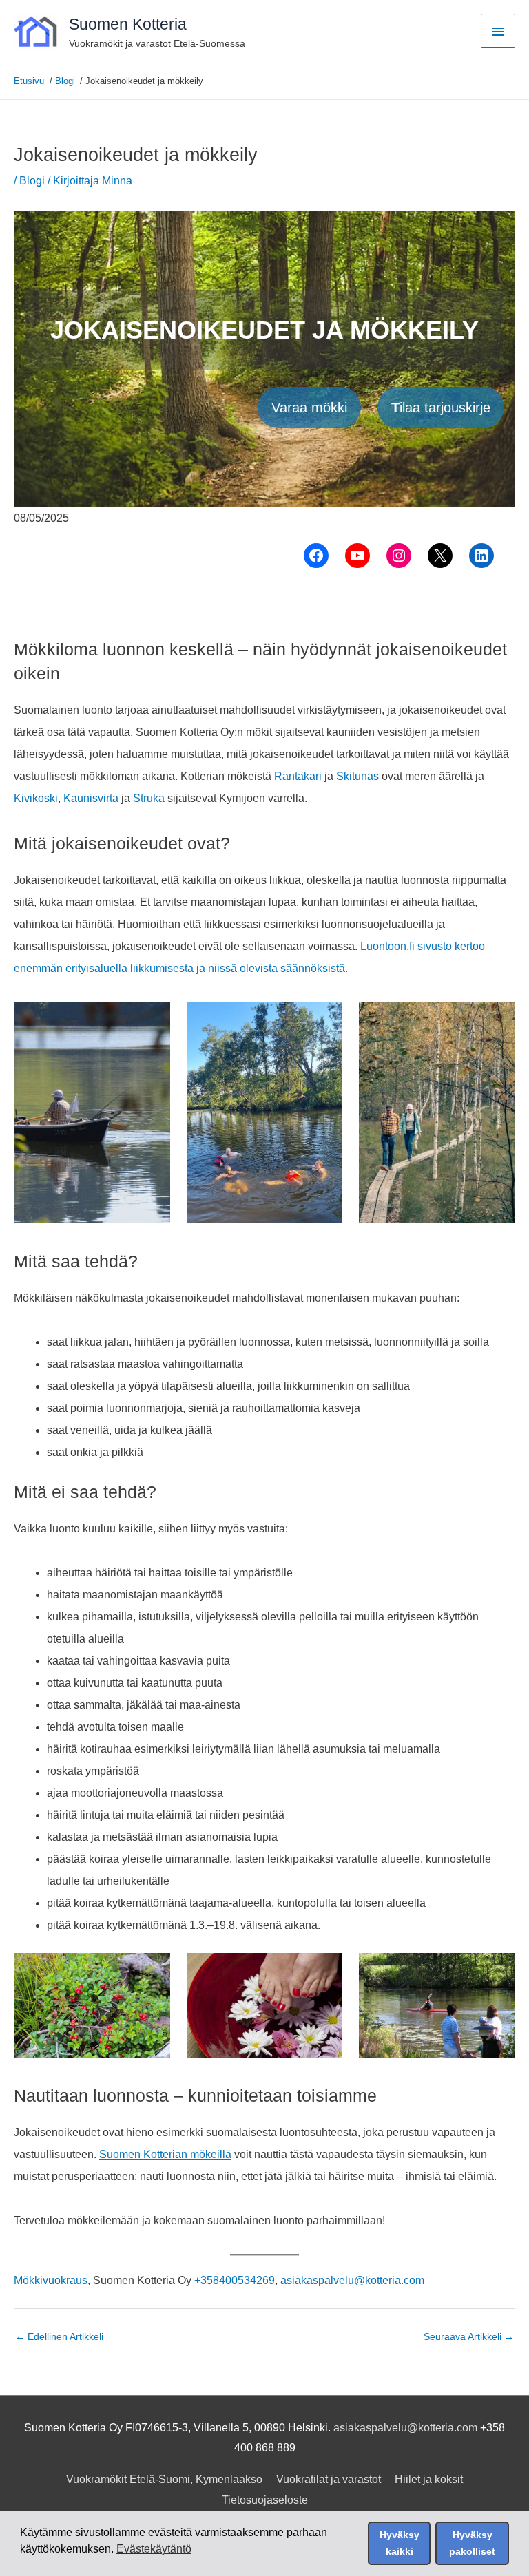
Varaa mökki (309, 408)
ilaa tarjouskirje (441, 408)
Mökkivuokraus (51, 2280)
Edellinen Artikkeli (59, 2337)
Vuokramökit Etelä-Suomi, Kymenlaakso (164, 2479)
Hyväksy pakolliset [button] (472, 2543)
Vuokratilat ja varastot (329, 2479)
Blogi (32, 181)
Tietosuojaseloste (265, 2500)
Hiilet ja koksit (429, 2479)
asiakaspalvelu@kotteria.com (352, 2280)
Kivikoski (36, 798)
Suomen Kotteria (128, 24)
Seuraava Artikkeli (469, 2337)
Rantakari (298, 776)
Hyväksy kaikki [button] (400, 2543)
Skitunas (356, 776)
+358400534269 (235, 2280)
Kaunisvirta (91, 798)
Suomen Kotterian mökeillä (165, 2154)
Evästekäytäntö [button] (154, 2549)
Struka (149, 798)
